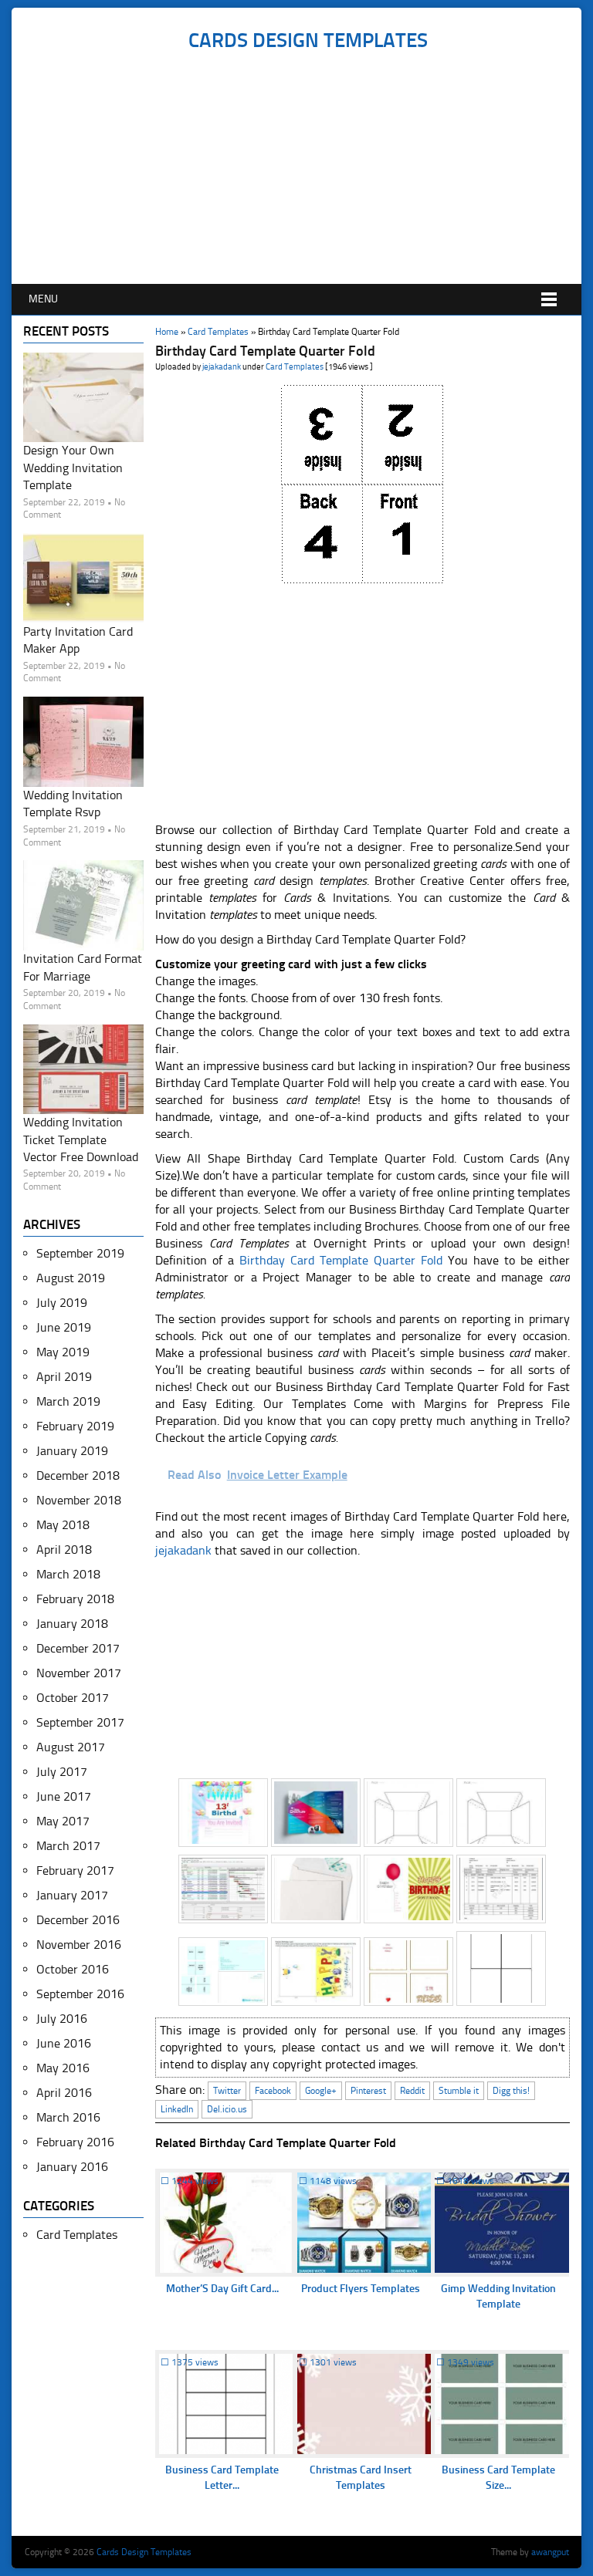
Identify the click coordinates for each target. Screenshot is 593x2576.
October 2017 (73, 1698)
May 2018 (63, 1525)
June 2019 (64, 1327)
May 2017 (63, 1821)
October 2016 (73, 1969)
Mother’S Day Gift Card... (222, 2289)
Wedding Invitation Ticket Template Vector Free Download (81, 1139)
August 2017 (71, 1747)
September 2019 (80, 1253)
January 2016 (72, 2167)
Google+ (321, 2091)
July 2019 (62, 1303)
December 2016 (78, 1920)
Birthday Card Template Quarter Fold (341, 1260)
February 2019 (75, 1426)
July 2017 (62, 1772)
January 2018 (72, 1624)
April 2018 (64, 1550)
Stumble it (459, 2091)
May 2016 (63, 2068)
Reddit (412, 2091)
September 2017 (80, 1722)
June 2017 (64, 1796)
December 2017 (78, 1648)
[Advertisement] (308, 168)
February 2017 (75, 1870)
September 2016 (80, 1994)
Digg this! (511, 2091)
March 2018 (68, 1574)
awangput (550, 2552)
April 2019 (64, 1377)
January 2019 (72, 1451)
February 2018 (75, 1599)
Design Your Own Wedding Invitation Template (73, 468)
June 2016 (64, 2043)
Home (167, 332)
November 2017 (79, 1673)
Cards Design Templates (308, 41)
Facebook (273, 2091)
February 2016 (75, 2142)
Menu (43, 299)
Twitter (227, 2091)
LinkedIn (177, 2109)
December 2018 (78, 1475)
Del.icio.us (227, 2109)
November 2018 (79, 1500)
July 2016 (62, 2019)
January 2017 (72, 1895)
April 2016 (64, 2093)
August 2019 (71, 1278)
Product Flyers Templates (361, 2289)
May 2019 (63, 1352)
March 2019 (68, 1401)
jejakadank (222, 367)
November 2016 (79, 1945)
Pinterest (368, 2091)
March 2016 (68, 2117)
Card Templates (218, 332)
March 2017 (68, 1846)
